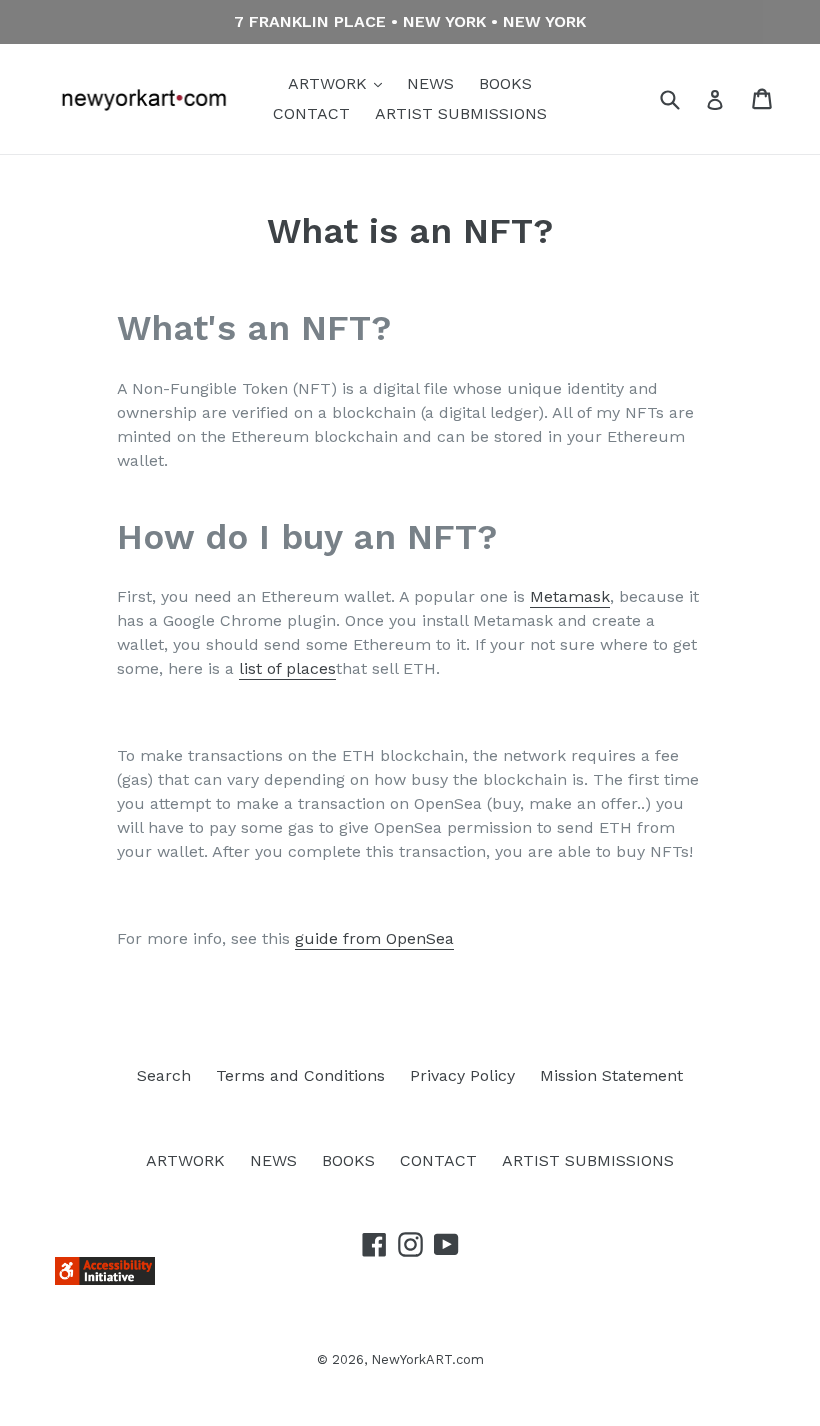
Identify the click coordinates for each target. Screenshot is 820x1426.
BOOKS (505, 83)
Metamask (570, 596)
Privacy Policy (462, 1075)
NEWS (430, 83)
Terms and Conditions (300, 1075)
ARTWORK (330, 83)
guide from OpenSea (374, 938)
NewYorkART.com (427, 1359)
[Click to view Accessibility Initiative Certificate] (105, 1279)
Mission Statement (611, 1075)
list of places (287, 668)
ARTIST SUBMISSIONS (461, 113)
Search (164, 1075)
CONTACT (311, 113)
